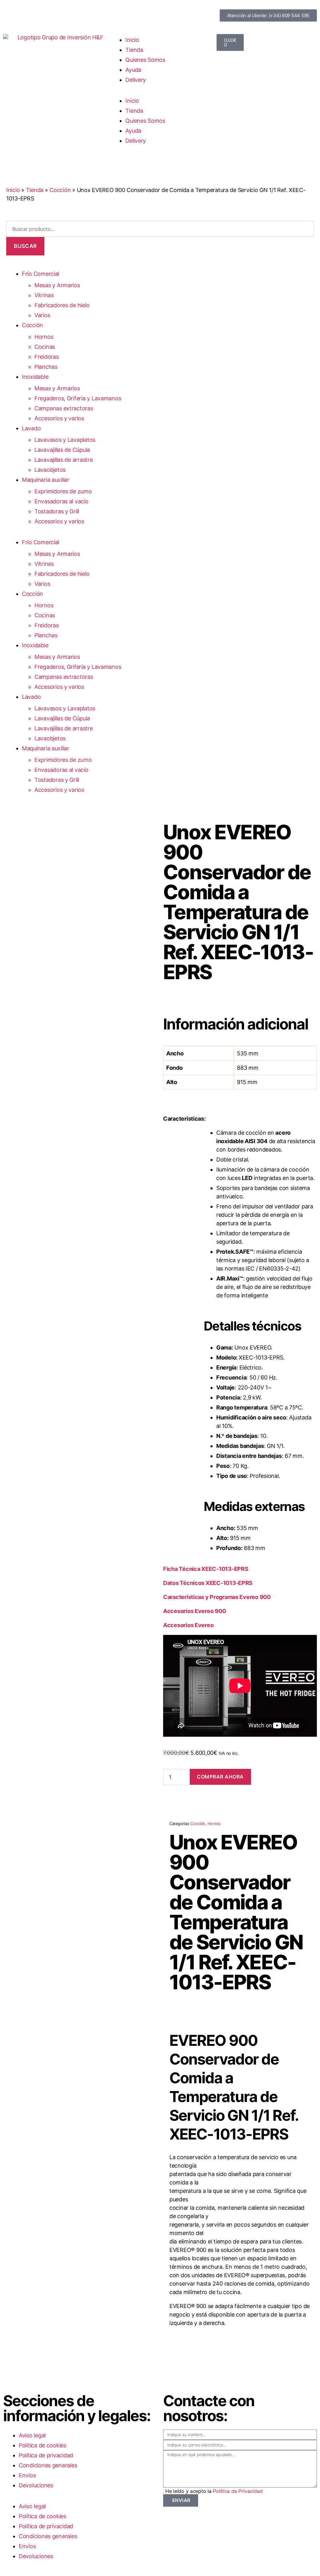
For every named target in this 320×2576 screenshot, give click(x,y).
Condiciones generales (48, 2465)
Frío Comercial (40, 274)
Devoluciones (36, 2485)
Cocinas (45, 347)
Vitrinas (44, 295)
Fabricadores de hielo (62, 305)
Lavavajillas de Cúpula (62, 450)
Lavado (31, 428)
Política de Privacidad (238, 2491)
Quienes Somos (145, 60)
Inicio (132, 40)
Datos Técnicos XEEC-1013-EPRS (208, 1583)
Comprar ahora (220, 1777)
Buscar (25, 246)
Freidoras (47, 357)
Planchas (46, 367)
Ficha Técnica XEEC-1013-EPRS (206, 1569)
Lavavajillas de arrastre (64, 460)
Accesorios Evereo (188, 1625)
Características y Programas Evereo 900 (217, 1597)
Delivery (136, 80)
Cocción (60, 190)
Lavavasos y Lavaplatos (65, 440)
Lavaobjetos (50, 470)
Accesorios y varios (59, 418)
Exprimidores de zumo (63, 491)
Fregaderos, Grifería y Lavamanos (78, 398)
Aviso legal (32, 2435)
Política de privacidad (46, 2455)
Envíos (27, 2475)
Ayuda (133, 70)
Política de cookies (42, 2445)
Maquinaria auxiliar (46, 480)
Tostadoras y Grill (57, 511)
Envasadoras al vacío (61, 501)
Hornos (44, 337)
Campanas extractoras (64, 408)
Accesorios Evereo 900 (194, 1611)
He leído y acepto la (214, 2491)
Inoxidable (35, 377)
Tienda (134, 50)
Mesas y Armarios (57, 285)
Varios (42, 315)
